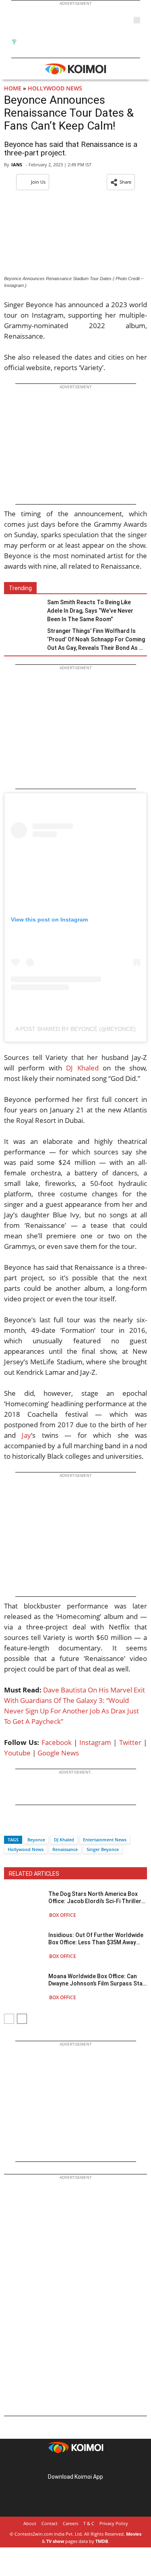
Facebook (57, 1742)
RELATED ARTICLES (34, 1874)
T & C (89, 2523)
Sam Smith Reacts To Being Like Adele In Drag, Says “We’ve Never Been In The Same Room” (90, 611)
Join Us (38, 182)
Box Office (63, 1915)
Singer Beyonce (103, 1849)
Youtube (17, 1753)
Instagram (95, 1742)
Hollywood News (55, 88)
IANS (17, 164)
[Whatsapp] (37, 1825)
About (30, 2523)
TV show (55, 2541)
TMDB (102, 2541)
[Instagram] (64, 2464)
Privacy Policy (114, 2523)
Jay (26, 1435)
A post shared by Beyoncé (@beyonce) (75, 1029)
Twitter (130, 1742)
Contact (50, 2523)
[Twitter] (24, 1825)
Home (13, 88)
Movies (134, 2534)
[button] (121, 182)
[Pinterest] (76, 2464)
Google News (58, 1753)
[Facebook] (10, 1825)
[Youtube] (98, 2464)
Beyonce (36, 1840)
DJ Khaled (82, 1068)
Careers (70, 2523)
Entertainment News (105, 1840)
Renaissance (65, 1849)
